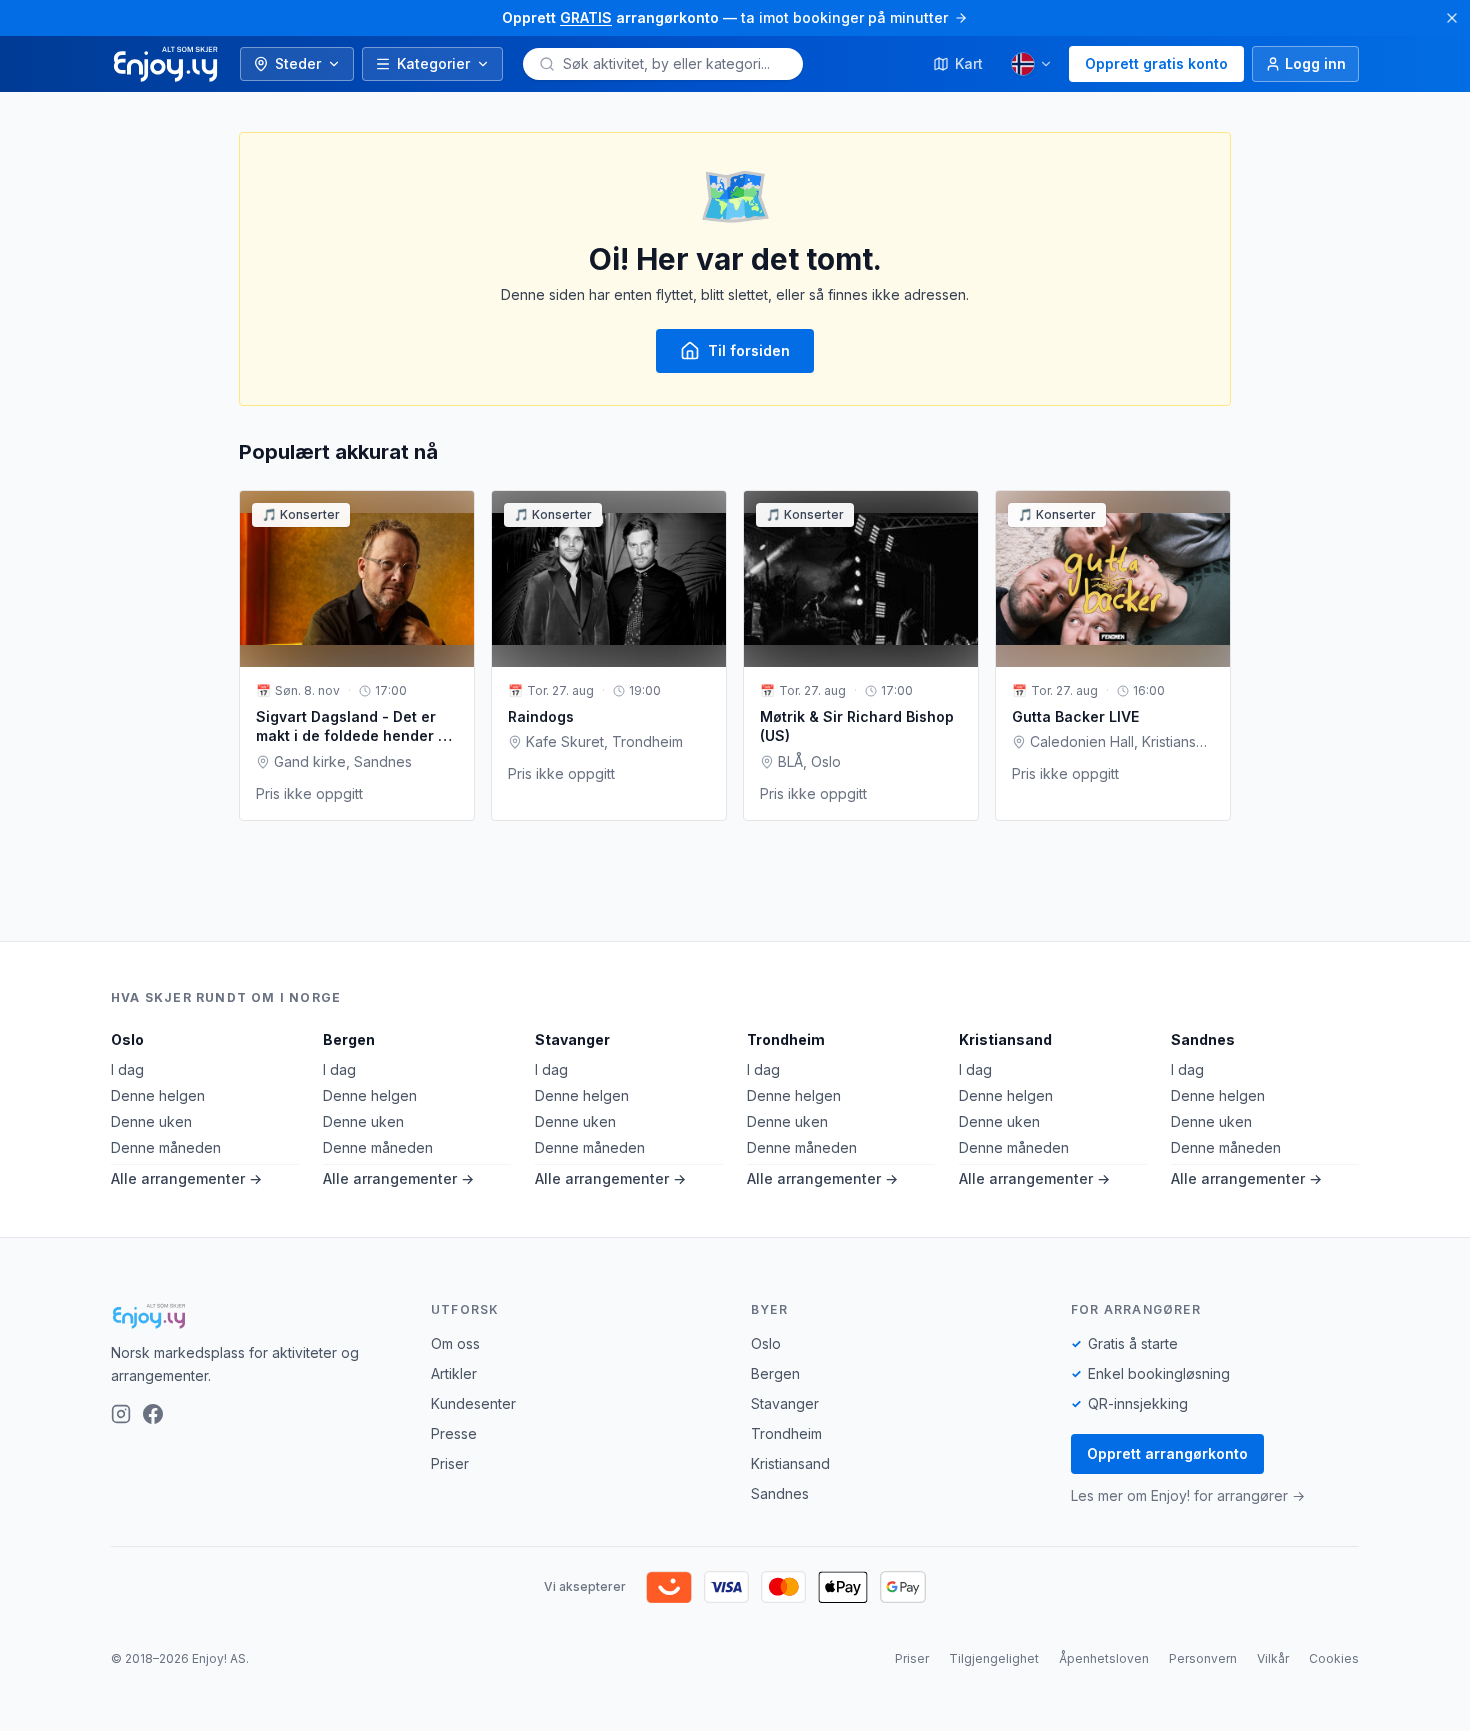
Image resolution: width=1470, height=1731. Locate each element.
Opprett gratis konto (1156, 63)
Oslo (127, 1039)
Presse (454, 1433)
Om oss (455, 1343)
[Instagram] (121, 1414)
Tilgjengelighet (994, 1658)
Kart (969, 63)
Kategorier (433, 63)
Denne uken (151, 1121)
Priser (450, 1463)
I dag (127, 1069)
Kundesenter (473, 1403)
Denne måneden (166, 1147)
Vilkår (1273, 1658)
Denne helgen (158, 1095)
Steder (298, 63)
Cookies (1334, 1658)
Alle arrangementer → (186, 1178)
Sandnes (1203, 1039)
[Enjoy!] (255, 1316)
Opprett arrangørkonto (1167, 1453)
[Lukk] (1452, 18)
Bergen (349, 1039)
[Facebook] (153, 1414)
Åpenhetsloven (1104, 1658)
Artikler (454, 1373)
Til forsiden (749, 350)
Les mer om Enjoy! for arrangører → (1188, 1495)
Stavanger (572, 1039)
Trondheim (786, 1039)
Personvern (1203, 1658)
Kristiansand (1005, 1039)
